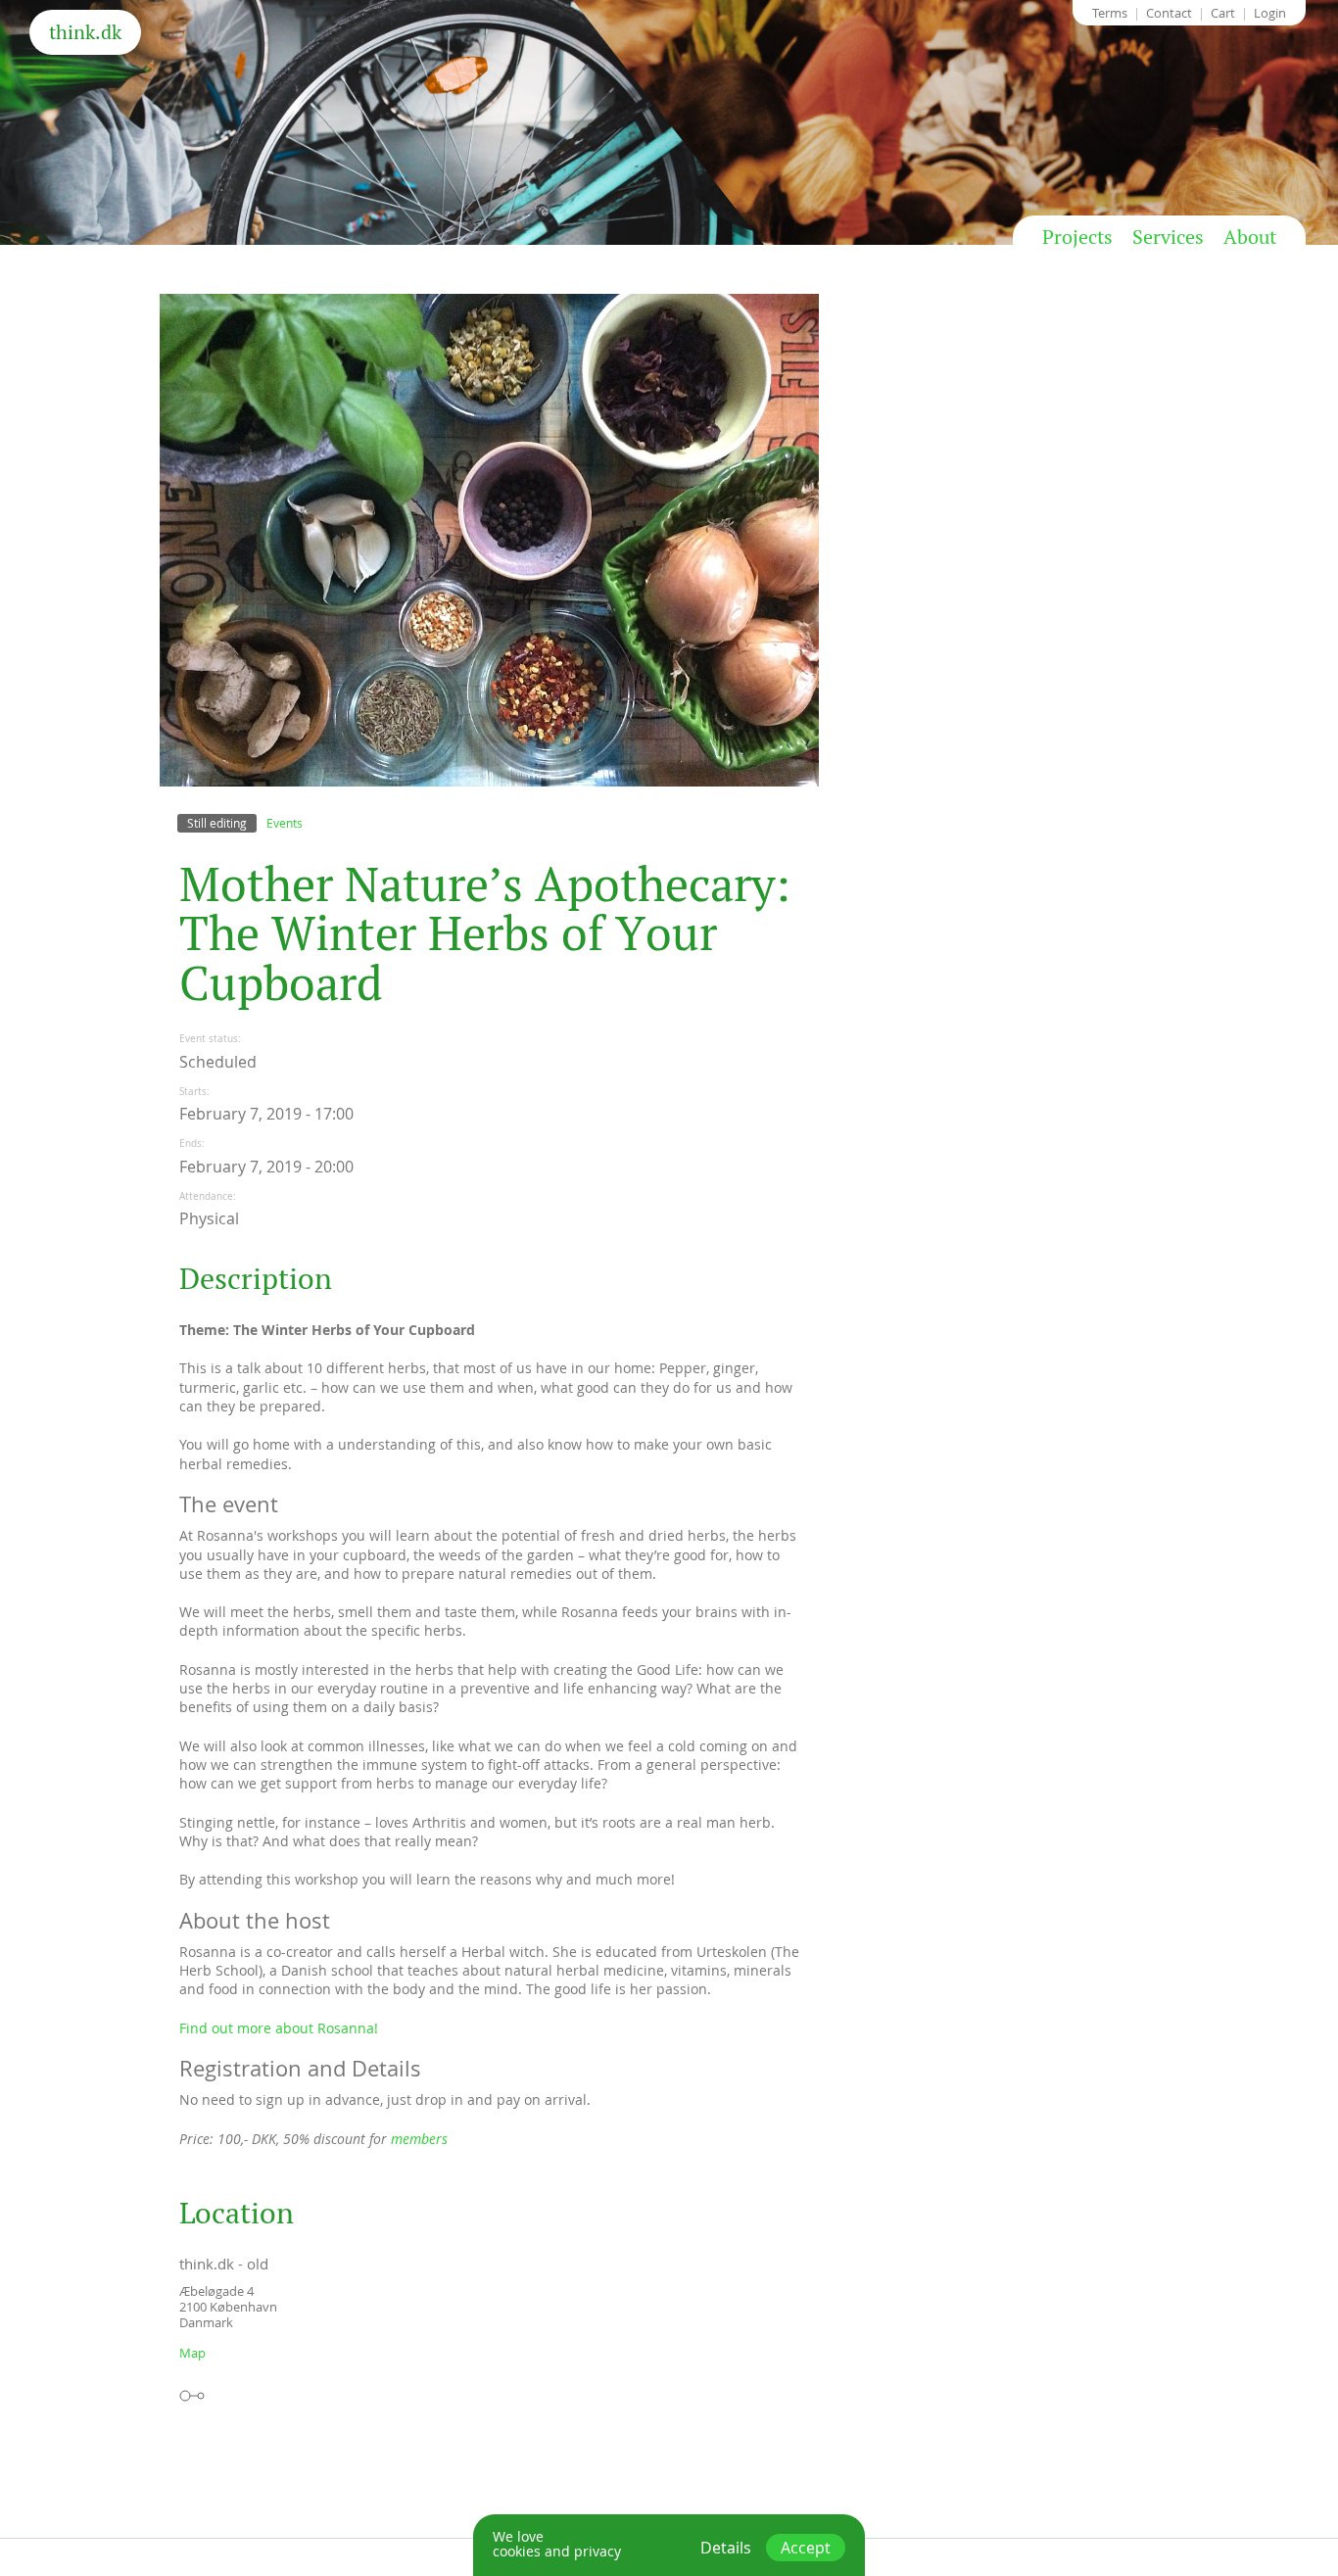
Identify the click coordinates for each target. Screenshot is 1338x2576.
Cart (1223, 13)
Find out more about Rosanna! (279, 2028)
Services (1168, 237)
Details (726, 2548)
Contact (1169, 13)
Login (1270, 13)
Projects (1077, 237)
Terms (1110, 13)
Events (285, 823)
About (1250, 237)
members (419, 2139)
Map (192, 2353)
